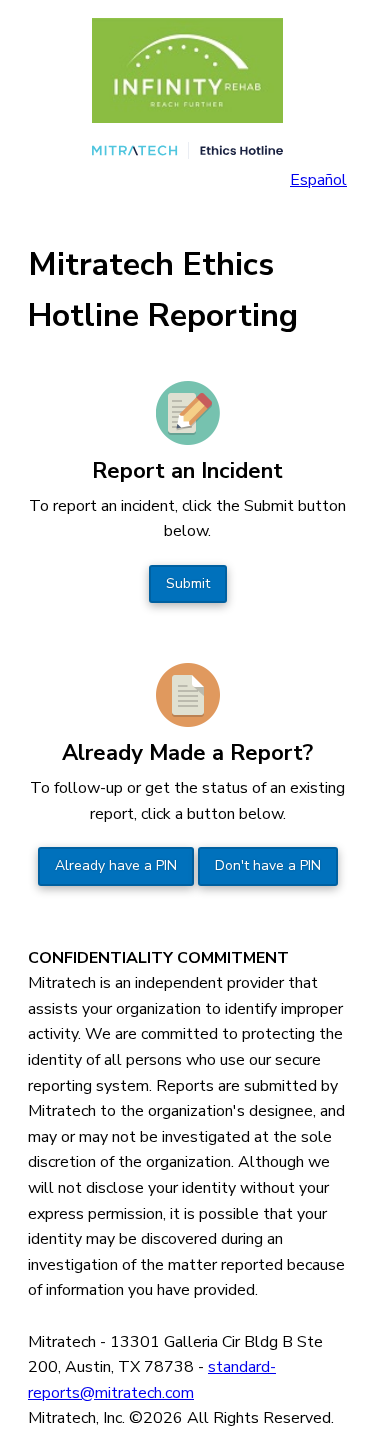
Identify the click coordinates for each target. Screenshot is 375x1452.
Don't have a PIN (268, 865)
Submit (188, 583)
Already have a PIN (116, 865)
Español (318, 180)
